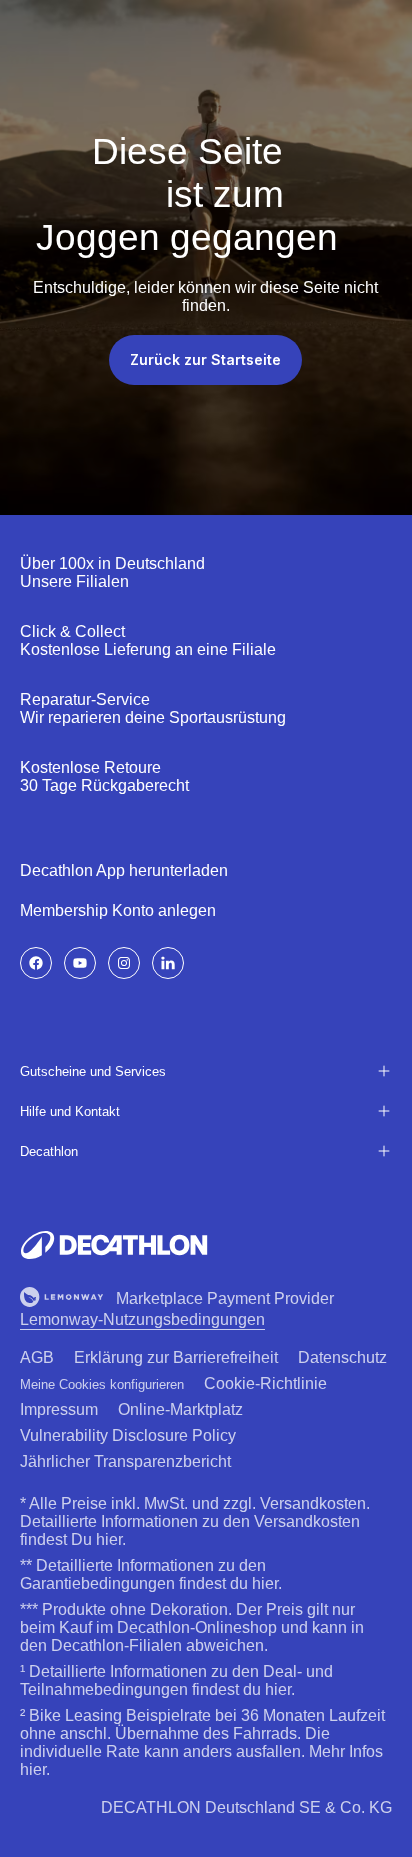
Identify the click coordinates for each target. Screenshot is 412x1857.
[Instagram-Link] (124, 963)
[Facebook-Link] (36, 963)
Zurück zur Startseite (205, 359)
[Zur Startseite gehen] (114, 1245)
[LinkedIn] (168, 963)
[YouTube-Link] (80, 963)
